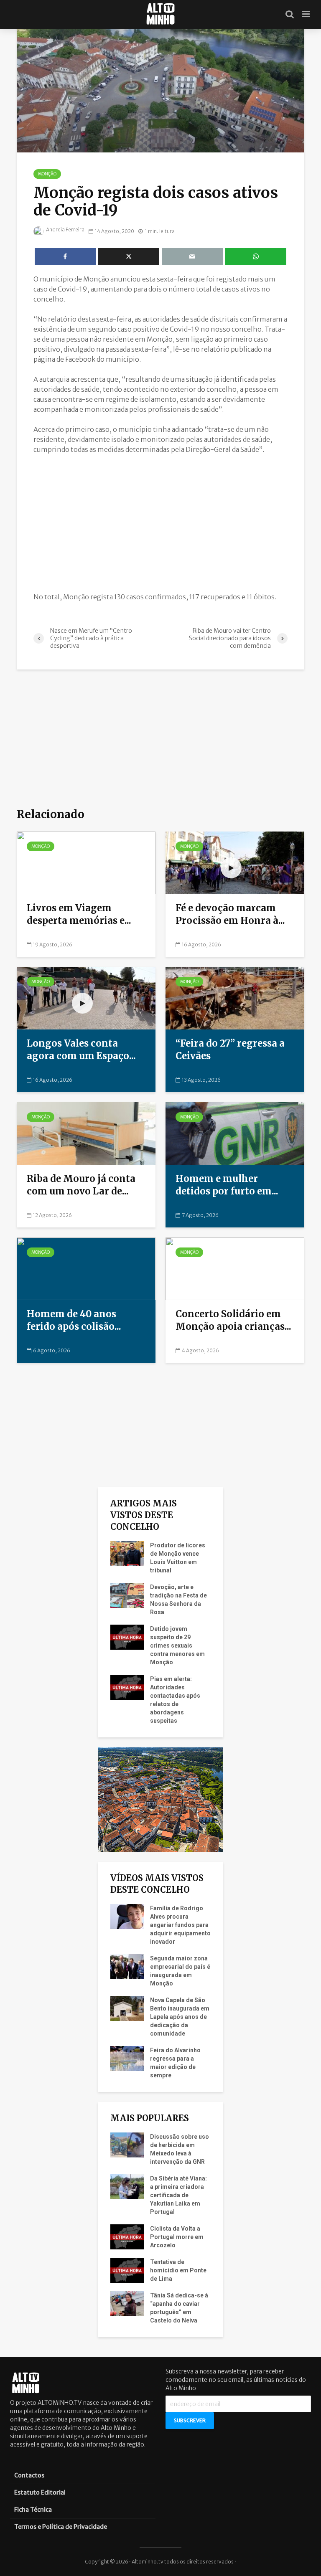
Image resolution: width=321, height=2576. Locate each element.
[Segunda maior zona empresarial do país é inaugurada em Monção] (127, 1966)
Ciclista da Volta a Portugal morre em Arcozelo (177, 2237)
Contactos (29, 2475)
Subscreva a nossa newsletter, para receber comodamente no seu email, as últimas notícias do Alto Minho (236, 2380)
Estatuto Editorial (40, 2492)
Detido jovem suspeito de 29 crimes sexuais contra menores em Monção (177, 1645)
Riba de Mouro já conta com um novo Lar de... (81, 1185)
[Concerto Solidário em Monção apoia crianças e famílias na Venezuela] (235, 1268)
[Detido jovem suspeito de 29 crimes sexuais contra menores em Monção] (127, 1637)
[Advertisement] (160, 523)
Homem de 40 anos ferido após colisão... (74, 1320)
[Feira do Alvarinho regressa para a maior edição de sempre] (127, 2058)
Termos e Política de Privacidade (61, 2527)
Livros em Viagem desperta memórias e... (79, 914)
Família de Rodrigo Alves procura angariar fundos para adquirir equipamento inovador (180, 1925)
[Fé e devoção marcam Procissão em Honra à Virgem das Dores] (235, 862)
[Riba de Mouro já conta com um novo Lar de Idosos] (86, 1133)
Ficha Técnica (33, 2510)
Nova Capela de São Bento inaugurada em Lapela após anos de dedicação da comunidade (180, 2017)
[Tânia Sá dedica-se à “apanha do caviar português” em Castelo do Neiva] (127, 2303)
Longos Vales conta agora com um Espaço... (81, 1050)
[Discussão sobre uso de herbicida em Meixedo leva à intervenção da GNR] (127, 2145)
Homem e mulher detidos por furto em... (227, 1185)
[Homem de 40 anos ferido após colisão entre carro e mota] (86, 1268)
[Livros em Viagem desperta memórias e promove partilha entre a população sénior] (86, 862)
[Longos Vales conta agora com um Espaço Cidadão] (86, 998)
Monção (47, 174)
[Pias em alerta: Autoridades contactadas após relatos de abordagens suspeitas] (127, 1687)
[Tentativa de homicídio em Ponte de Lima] (127, 2270)
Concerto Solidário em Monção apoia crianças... (233, 1320)
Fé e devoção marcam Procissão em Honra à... (230, 914)
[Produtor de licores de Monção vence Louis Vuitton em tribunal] (127, 1553)
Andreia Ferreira (65, 229)
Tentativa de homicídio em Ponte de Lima (178, 2270)
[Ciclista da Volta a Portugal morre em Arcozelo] (127, 2236)
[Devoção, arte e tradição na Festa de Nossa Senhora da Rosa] (127, 1595)
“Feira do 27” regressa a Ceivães (230, 1050)
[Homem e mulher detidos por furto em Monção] (235, 1133)
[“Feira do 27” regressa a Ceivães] (235, 998)
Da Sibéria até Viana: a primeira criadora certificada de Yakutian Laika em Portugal (178, 2195)
